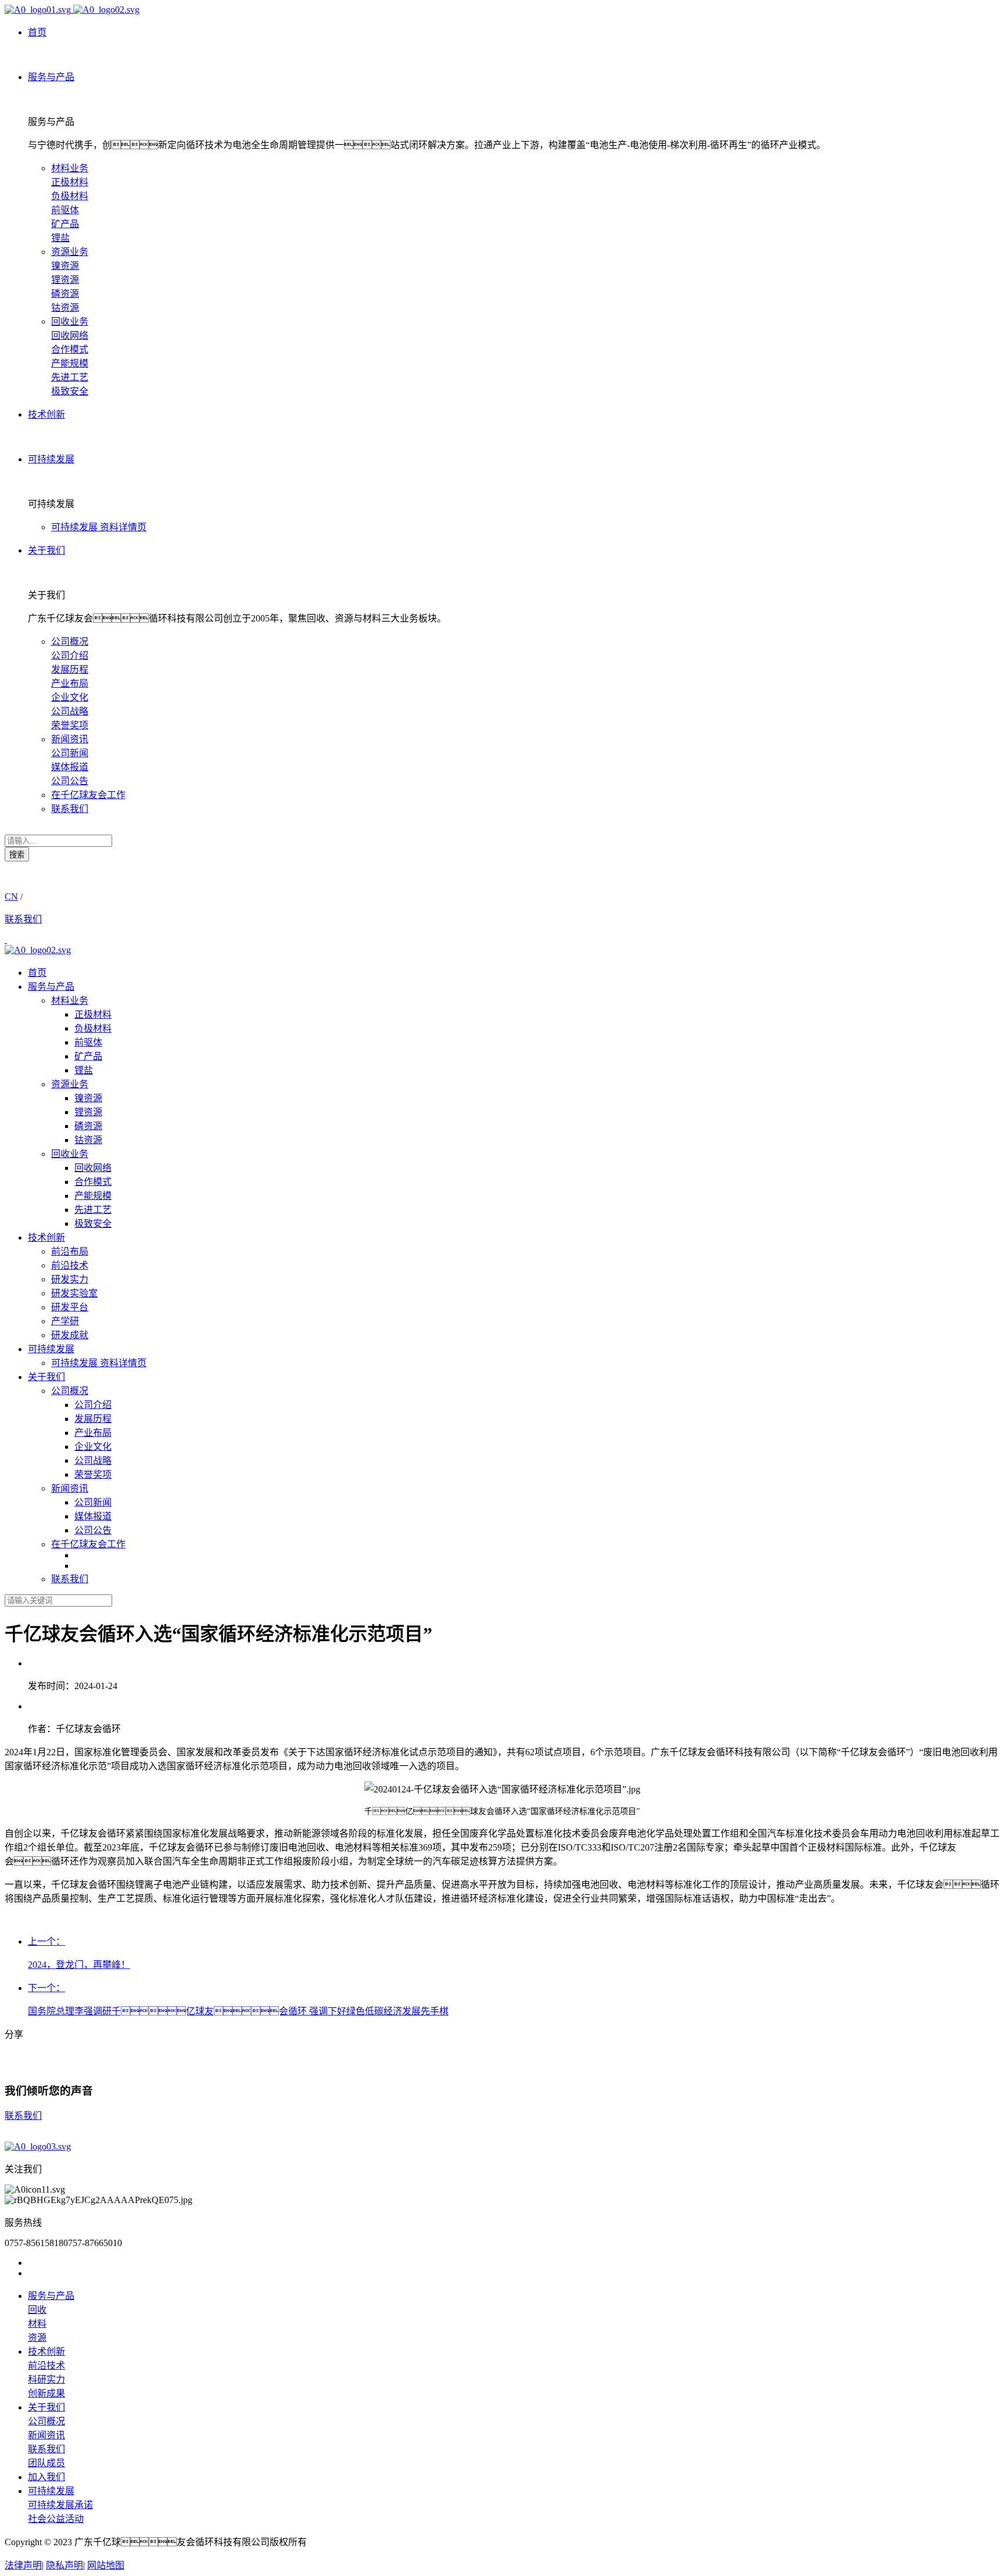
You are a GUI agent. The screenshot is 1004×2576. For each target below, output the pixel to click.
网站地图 (106, 2565)
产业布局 (70, 683)
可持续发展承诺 (60, 2505)
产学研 (65, 1321)
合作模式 (70, 349)
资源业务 (70, 252)
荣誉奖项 (70, 725)
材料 (37, 2324)
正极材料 (70, 182)
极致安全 (70, 391)
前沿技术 (70, 1265)
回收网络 (70, 335)
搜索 (17, 855)
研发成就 (70, 1335)
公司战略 (70, 711)
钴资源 (65, 308)
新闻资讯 (70, 739)
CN (11, 897)
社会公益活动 (56, 2519)
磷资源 (65, 294)
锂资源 (65, 280)
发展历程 (70, 669)
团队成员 (46, 2463)
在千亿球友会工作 (88, 795)
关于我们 (46, 1377)
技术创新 (46, 1237)
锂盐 (60, 238)
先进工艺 (70, 377)
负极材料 (70, 196)
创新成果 (46, 2393)
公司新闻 (70, 753)
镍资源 (65, 266)
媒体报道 (70, 767)
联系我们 (70, 809)
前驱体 (65, 210)
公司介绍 (70, 655)
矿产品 (65, 224)
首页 (37, 973)
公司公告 (70, 781)
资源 (37, 2338)
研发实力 (70, 1279)
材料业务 (70, 168)
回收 (37, 2310)
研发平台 (70, 1307)
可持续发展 (51, 1349)
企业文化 (70, 697)
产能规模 (70, 363)
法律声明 (23, 2565)
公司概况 (70, 642)
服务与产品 (51, 987)
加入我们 (46, 2477)
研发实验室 (74, 1293)
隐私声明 (64, 2565)
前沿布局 (70, 1251)
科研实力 (46, 2379)
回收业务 (70, 321)
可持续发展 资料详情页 (99, 527)
